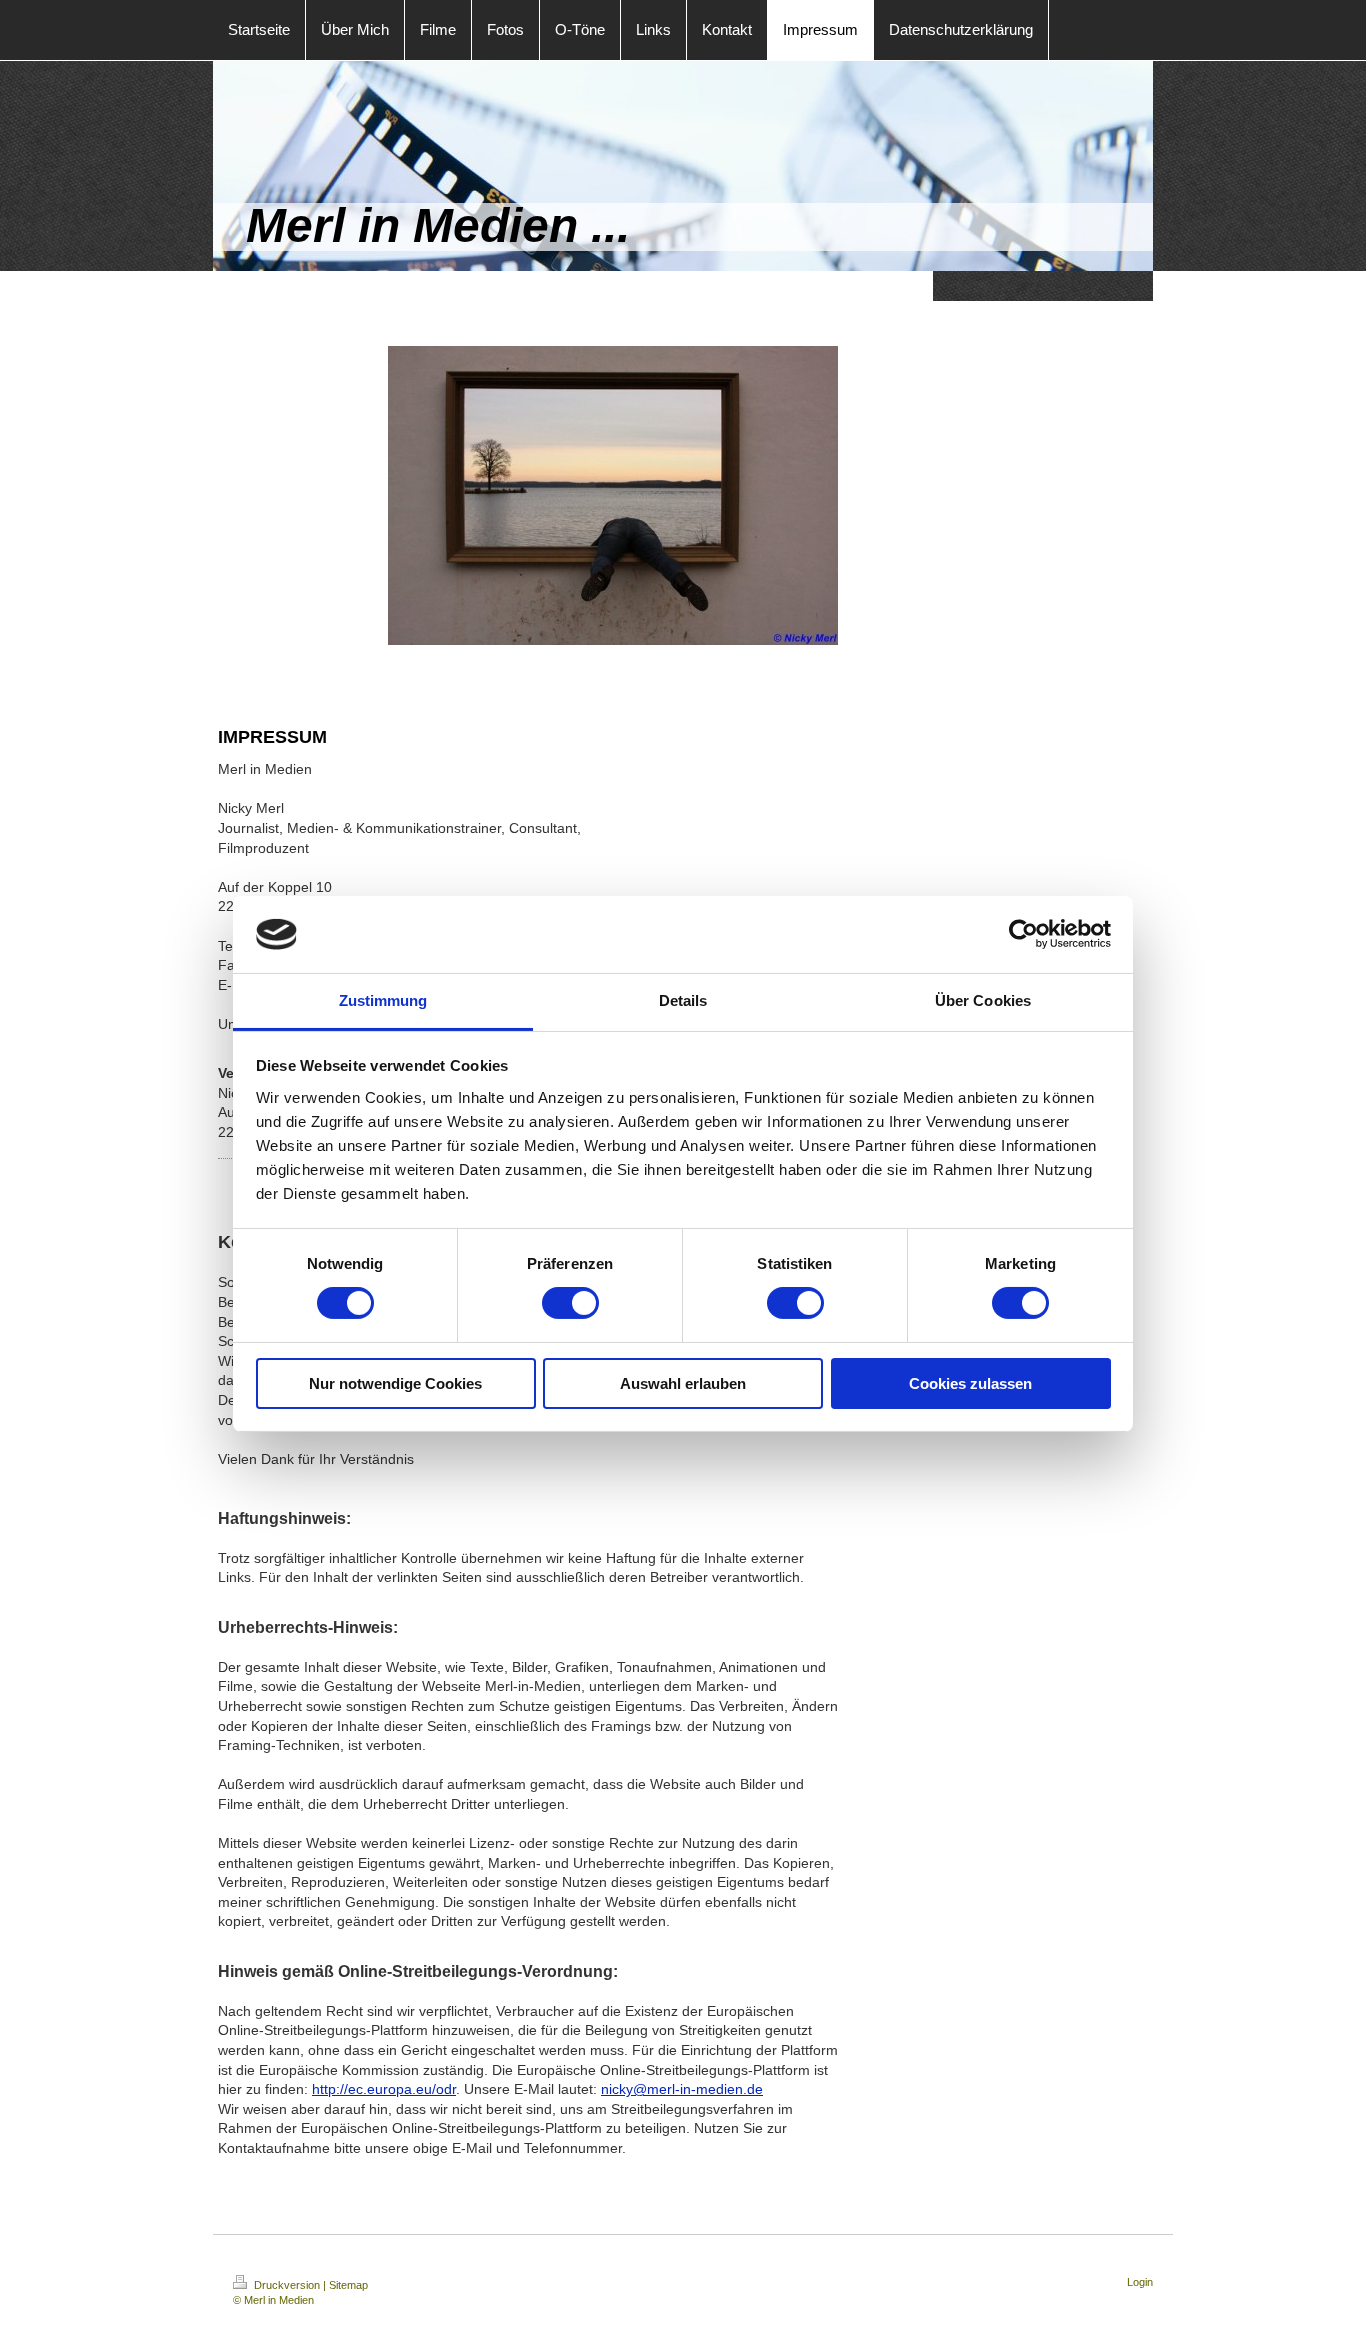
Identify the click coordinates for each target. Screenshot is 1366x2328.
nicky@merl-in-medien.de (682, 2089)
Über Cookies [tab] (983, 1000)
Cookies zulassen (970, 1383)
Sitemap (348, 2285)
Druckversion (287, 2285)
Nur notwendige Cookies (395, 1383)
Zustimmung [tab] (383, 1000)
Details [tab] (683, 1000)
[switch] (570, 1303)
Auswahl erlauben (683, 1383)
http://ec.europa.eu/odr (384, 2089)
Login (1140, 2282)
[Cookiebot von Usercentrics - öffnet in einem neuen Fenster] (1023, 934)
